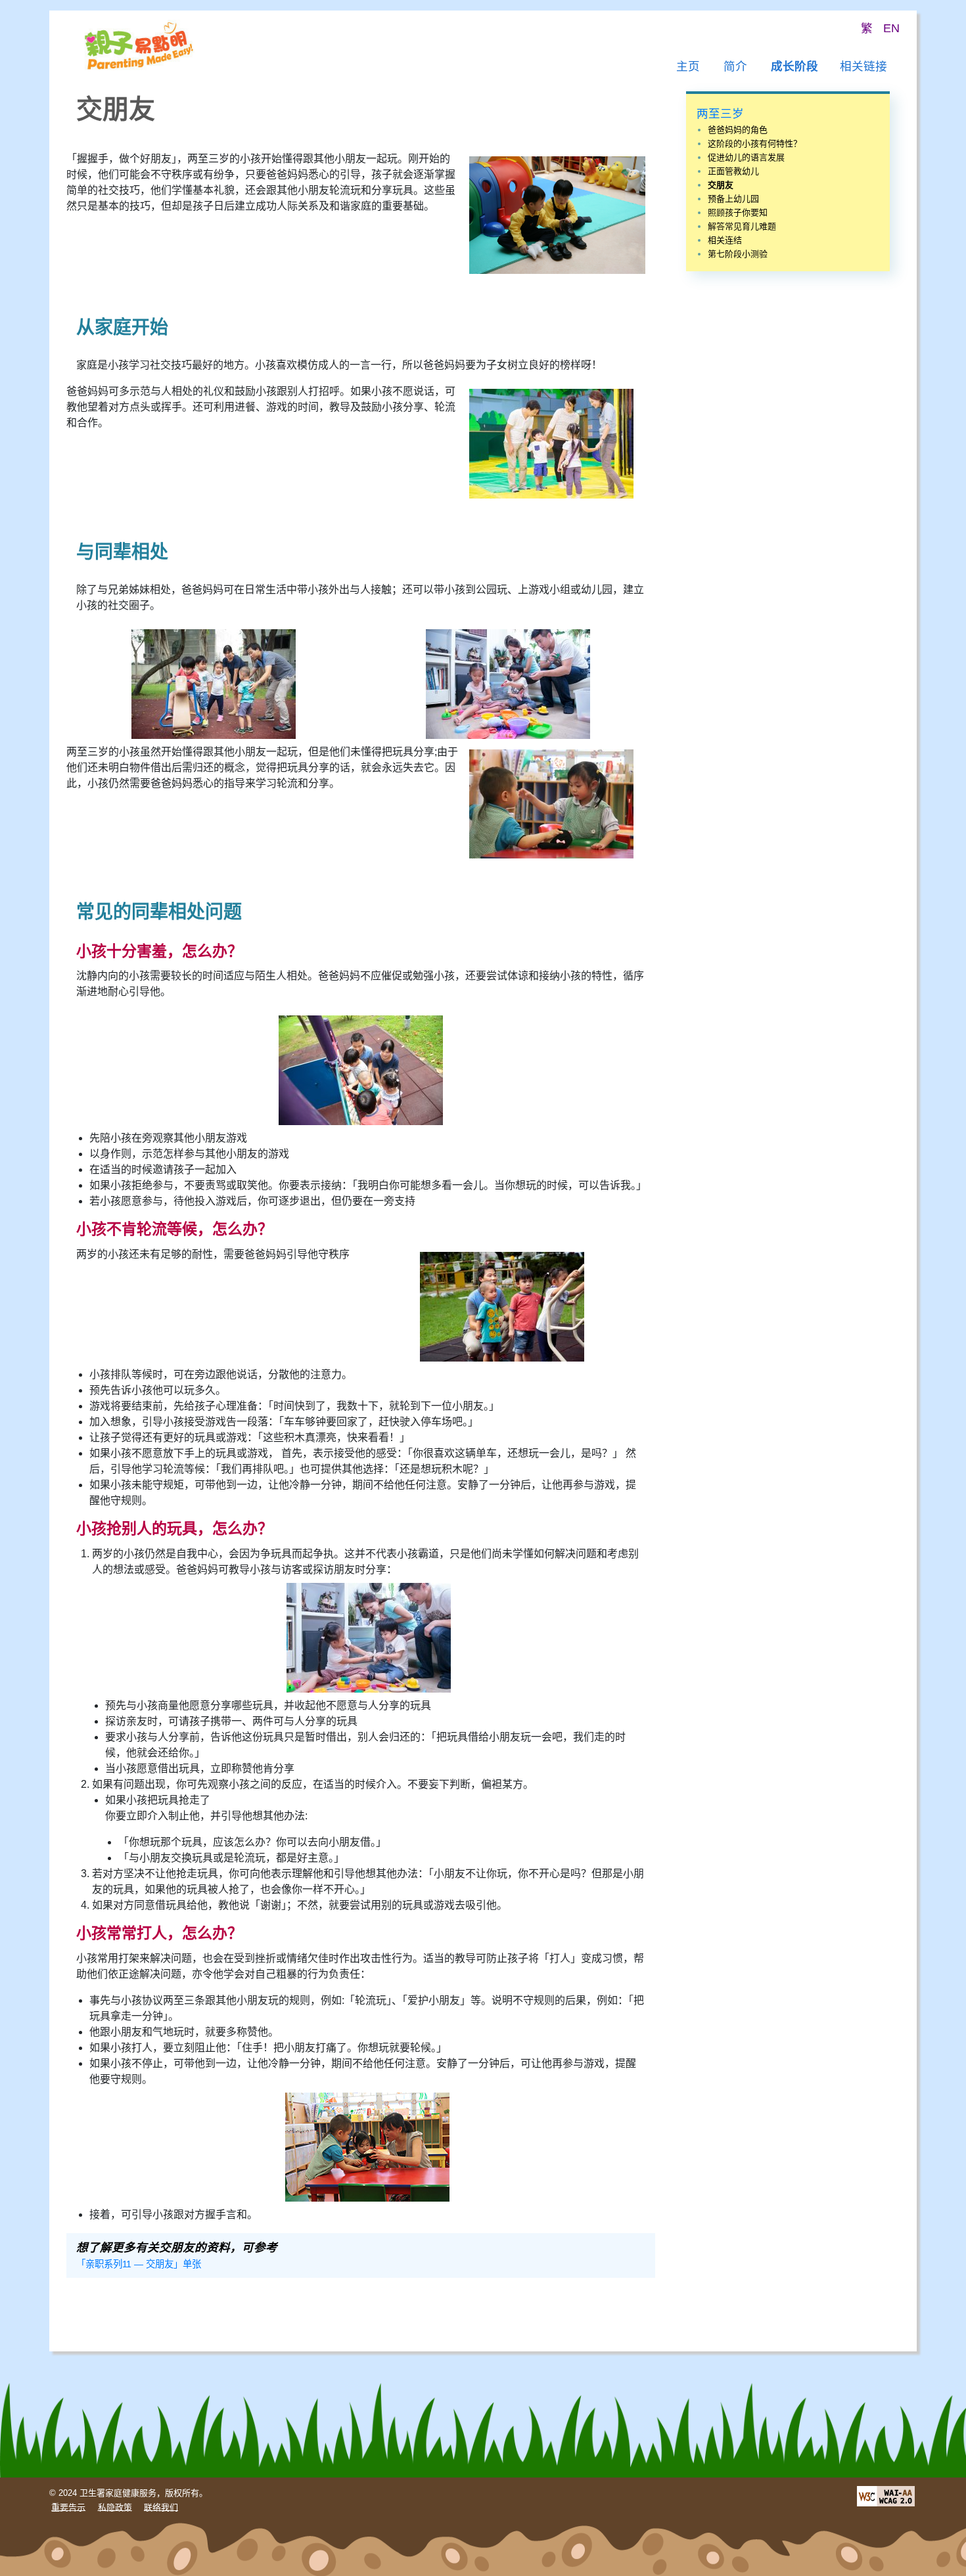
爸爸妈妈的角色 (738, 130)
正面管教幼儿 (733, 171)
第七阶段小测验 (738, 254)
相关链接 (863, 66)
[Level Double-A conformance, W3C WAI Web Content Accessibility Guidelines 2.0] (886, 2495)
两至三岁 (720, 114)
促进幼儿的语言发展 (746, 157)
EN (891, 28)
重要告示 (68, 2507)
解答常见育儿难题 (742, 226)
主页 (688, 66)
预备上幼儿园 (733, 199)
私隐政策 (115, 2507)
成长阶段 (794, 66)
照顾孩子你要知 (738, 212)
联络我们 (161, 2507)
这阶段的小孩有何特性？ (755, 144)
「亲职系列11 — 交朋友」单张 (139, 2264)
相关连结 (725, 240)
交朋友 (721, 185)
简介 (735, 66)
